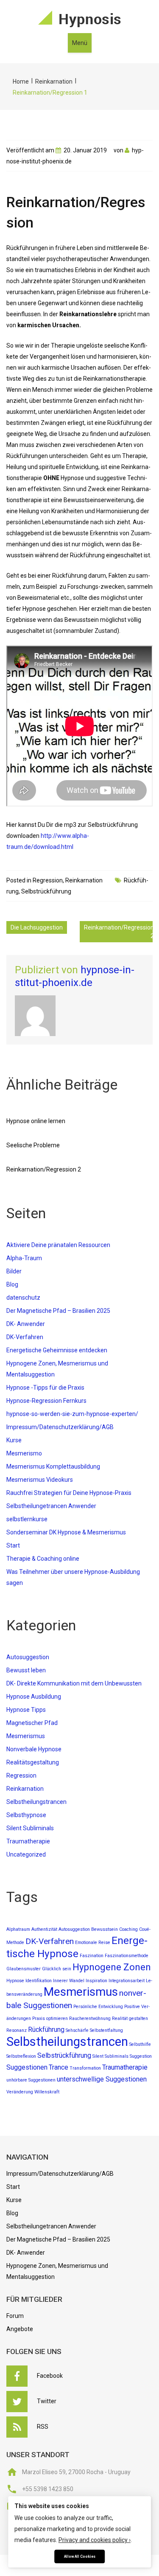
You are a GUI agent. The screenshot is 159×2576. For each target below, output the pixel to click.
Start (13, 1545)
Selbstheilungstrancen (36, 1802)
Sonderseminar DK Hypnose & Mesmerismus (66, 1532)
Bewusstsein (105, 1929)
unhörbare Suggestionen (31, 2080)
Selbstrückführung (46, 891)
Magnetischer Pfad (32, 1723)
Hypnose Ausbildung (34, 1697)
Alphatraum (18, 1929)
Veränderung (20, 2092)
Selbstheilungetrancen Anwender (51, 1506)
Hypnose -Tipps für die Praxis (45, 1388)
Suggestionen (27, 2067)
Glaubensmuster (24, 1969)
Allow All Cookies (80, 2556)
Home (21, 81)
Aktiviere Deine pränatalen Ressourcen (58, 1245)
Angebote (20, 2329)
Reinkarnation (54, 81)
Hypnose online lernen (36, 1121)
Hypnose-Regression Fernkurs (46, 1401)
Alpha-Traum (24, 1258)
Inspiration (96, 1981)
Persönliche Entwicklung (98, 2007)
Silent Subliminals (30, 1828)
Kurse (14, 1440)
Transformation (85, 2068)
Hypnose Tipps (26, 1710)
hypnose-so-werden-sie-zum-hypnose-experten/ (72, 1414)
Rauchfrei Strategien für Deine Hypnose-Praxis (69, 1493)
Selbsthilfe (140, 2044)
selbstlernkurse (27, 1519)
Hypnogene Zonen (112, 1967)
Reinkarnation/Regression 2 (119, 932)
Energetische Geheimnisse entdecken (57, 1350)
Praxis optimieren (50, 2018)
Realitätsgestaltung (33, 1762)
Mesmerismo (24, 1453)
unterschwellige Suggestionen (102, 2079)
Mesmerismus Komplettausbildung (53, 1466)
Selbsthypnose (26, 1815)
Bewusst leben (26, 1670)
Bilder (14, 1271)
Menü (80, 43)
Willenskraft (47, 2092)
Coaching (128, 1929)
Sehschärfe (77, 2030)
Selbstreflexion (21, 2056)
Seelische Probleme (33, 1145)
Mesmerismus (26, 1736)
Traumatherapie (28, 1841)
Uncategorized (26, 1854)
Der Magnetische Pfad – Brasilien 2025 (58, 1311)
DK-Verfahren (25, 1337)
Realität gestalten (130, 2018)
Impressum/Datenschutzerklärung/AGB (60, 1427)
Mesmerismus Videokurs (40, 1480)
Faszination (92, 1956)
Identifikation (39, 1981)
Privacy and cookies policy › (95, 2540)
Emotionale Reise (93, 1943)
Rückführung (46, 2030)
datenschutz (23, 1298)
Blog (12, 1284)
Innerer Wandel (69, 1981)
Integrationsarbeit (127, 1981)
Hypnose (15, 1981)
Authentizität (44, 1929)
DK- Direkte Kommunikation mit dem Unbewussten (74, 1683)
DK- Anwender (26, 1324)
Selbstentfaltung (106, 2030)
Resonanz (17, 2030)
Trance (59, 2067)
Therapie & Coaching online (43, 1559)
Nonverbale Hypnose (34, 1749)
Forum (15, 2316)
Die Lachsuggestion (37, 927)
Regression (48, 880)
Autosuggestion (28, 1657)
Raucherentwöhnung (90, 2018)
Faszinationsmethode (127, 1956)
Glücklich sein (57, 1969)
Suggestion (141, 2056)
